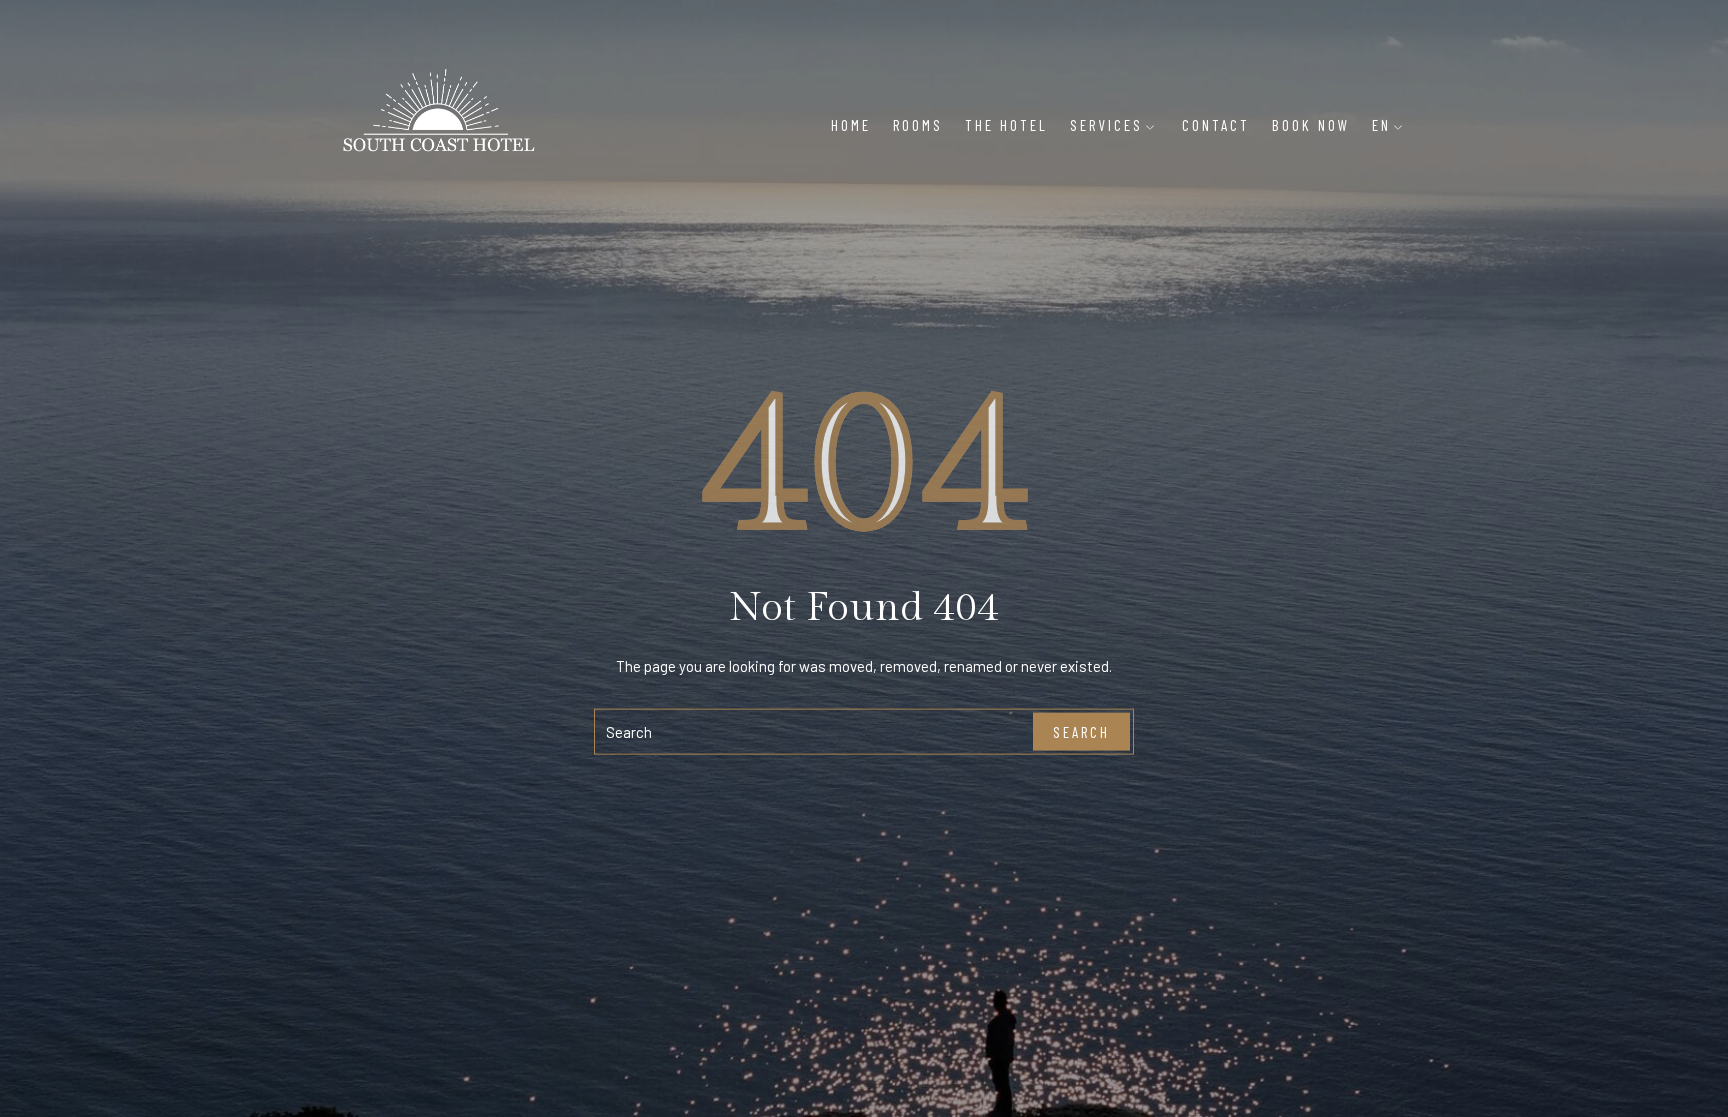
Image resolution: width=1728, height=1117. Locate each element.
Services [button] (1106, 125)
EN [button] (1381, 125)
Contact (1216, 125)
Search (1081, 731)
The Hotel (1006, 125)
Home (851, 125)
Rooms (918, 125)
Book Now (1311, 125)
